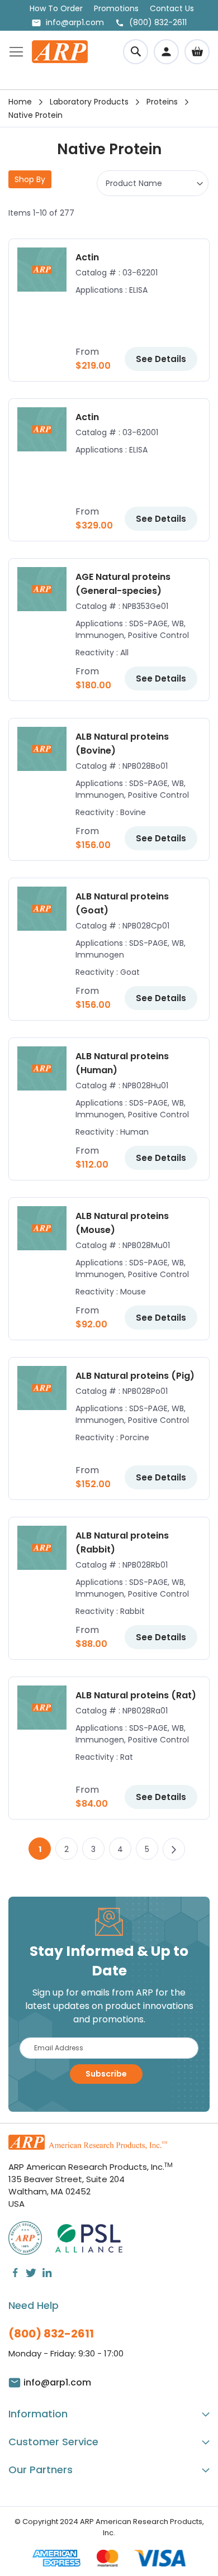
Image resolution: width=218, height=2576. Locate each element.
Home (20, 102)
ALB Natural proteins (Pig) (135, 1376)
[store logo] (60, 52)
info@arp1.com (75, 22)
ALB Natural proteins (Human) (122, 1063)
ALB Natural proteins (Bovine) (122, 744)
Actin (87, 257)
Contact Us (172, 8)
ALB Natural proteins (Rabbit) (122, 1542)
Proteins (162, 102)
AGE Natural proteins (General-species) (123, 584)
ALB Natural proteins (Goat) (122, 903)
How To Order (56, 8)
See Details (161, 359)
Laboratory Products (89, 102)
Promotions (116, 8)
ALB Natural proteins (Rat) (136, 1695)
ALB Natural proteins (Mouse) (122, 1223)
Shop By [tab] (30, 179)
